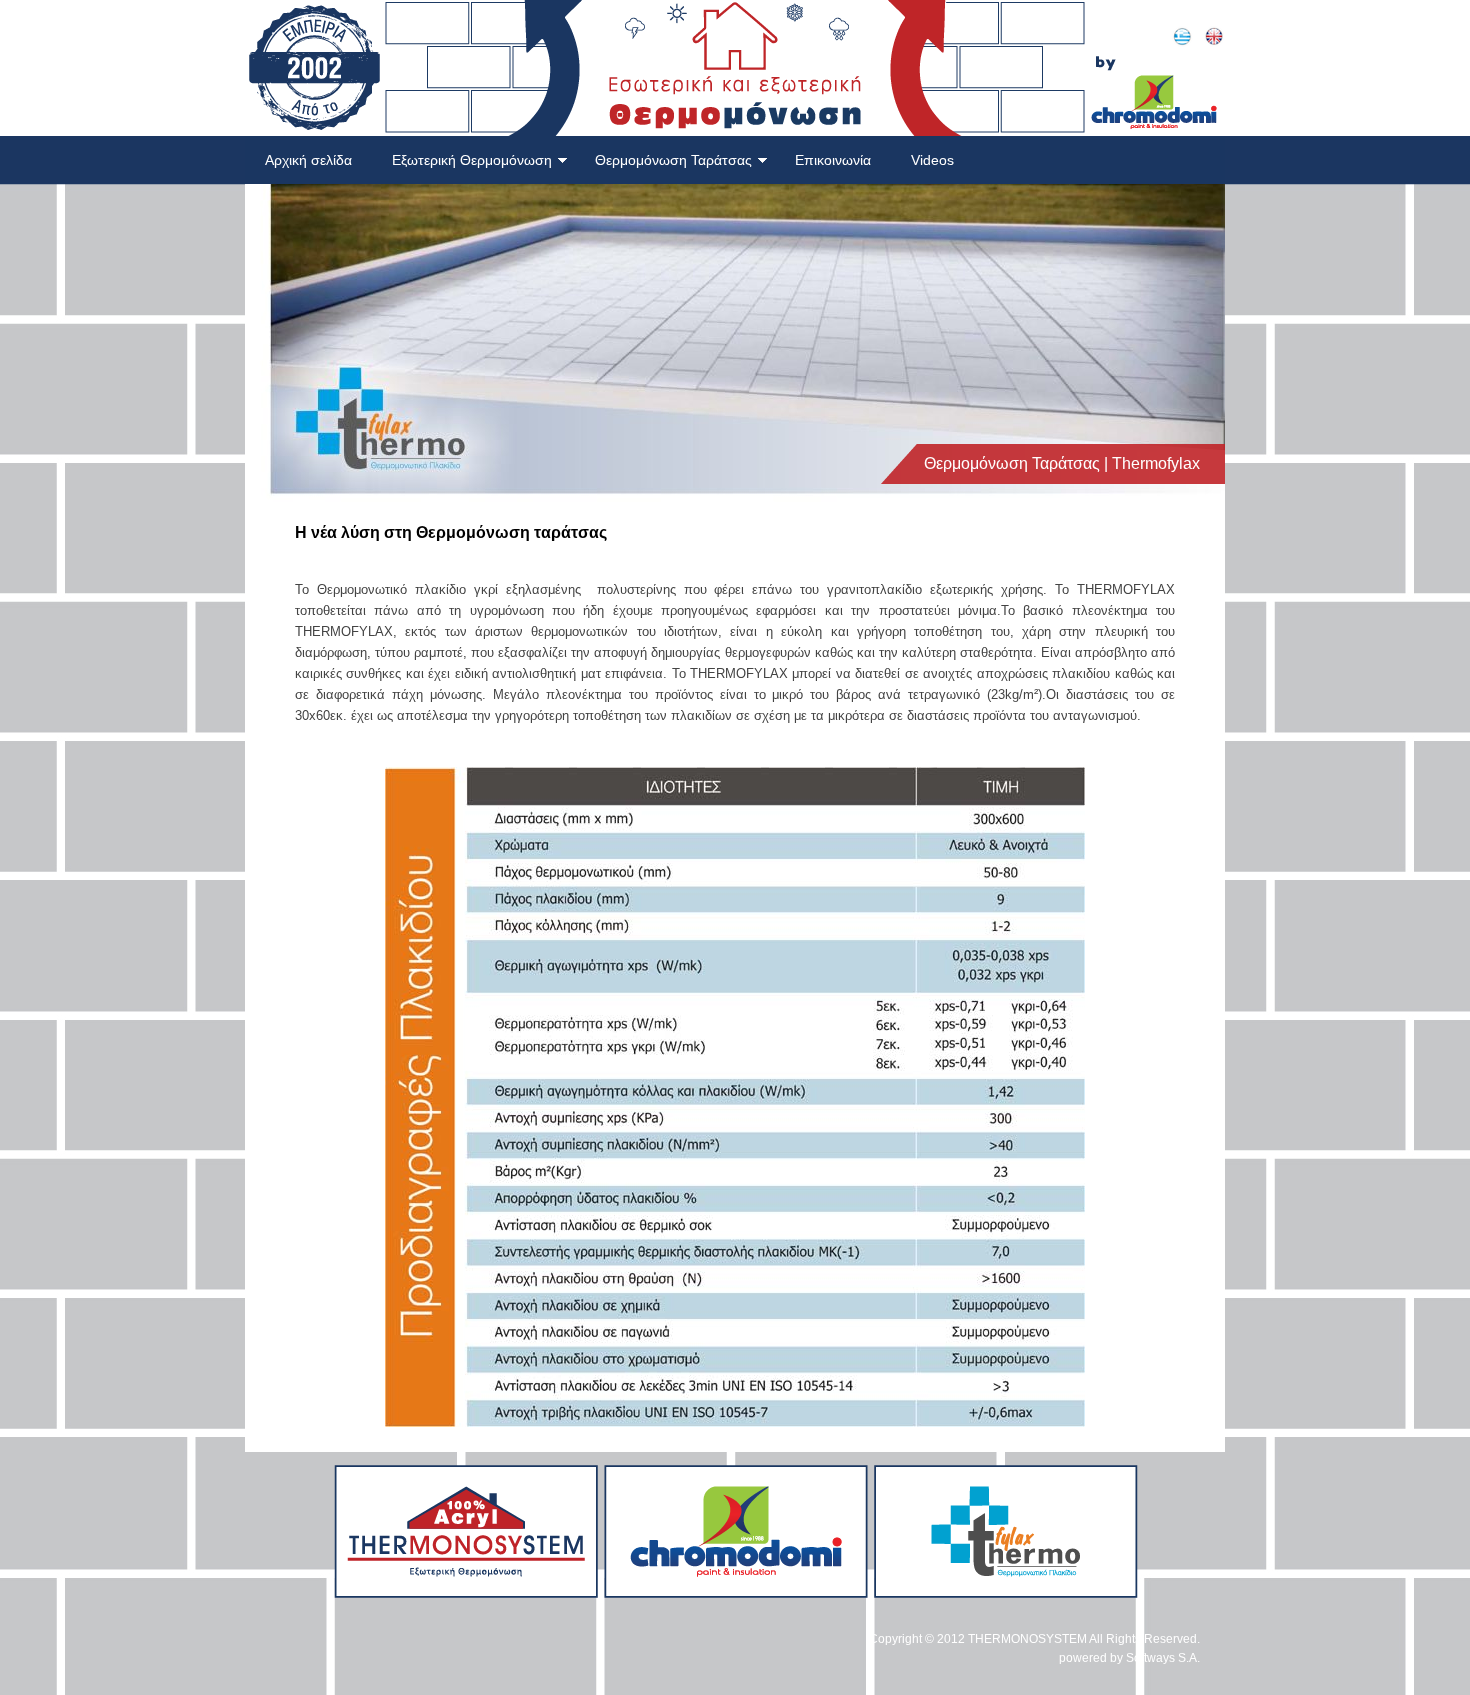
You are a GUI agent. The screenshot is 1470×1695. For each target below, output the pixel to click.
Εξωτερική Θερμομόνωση (472, 160)
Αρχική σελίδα (308, 160)
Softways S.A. (1163, 1658)
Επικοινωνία (833, 160)
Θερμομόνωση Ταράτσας (673, 160)
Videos (932, 160)
